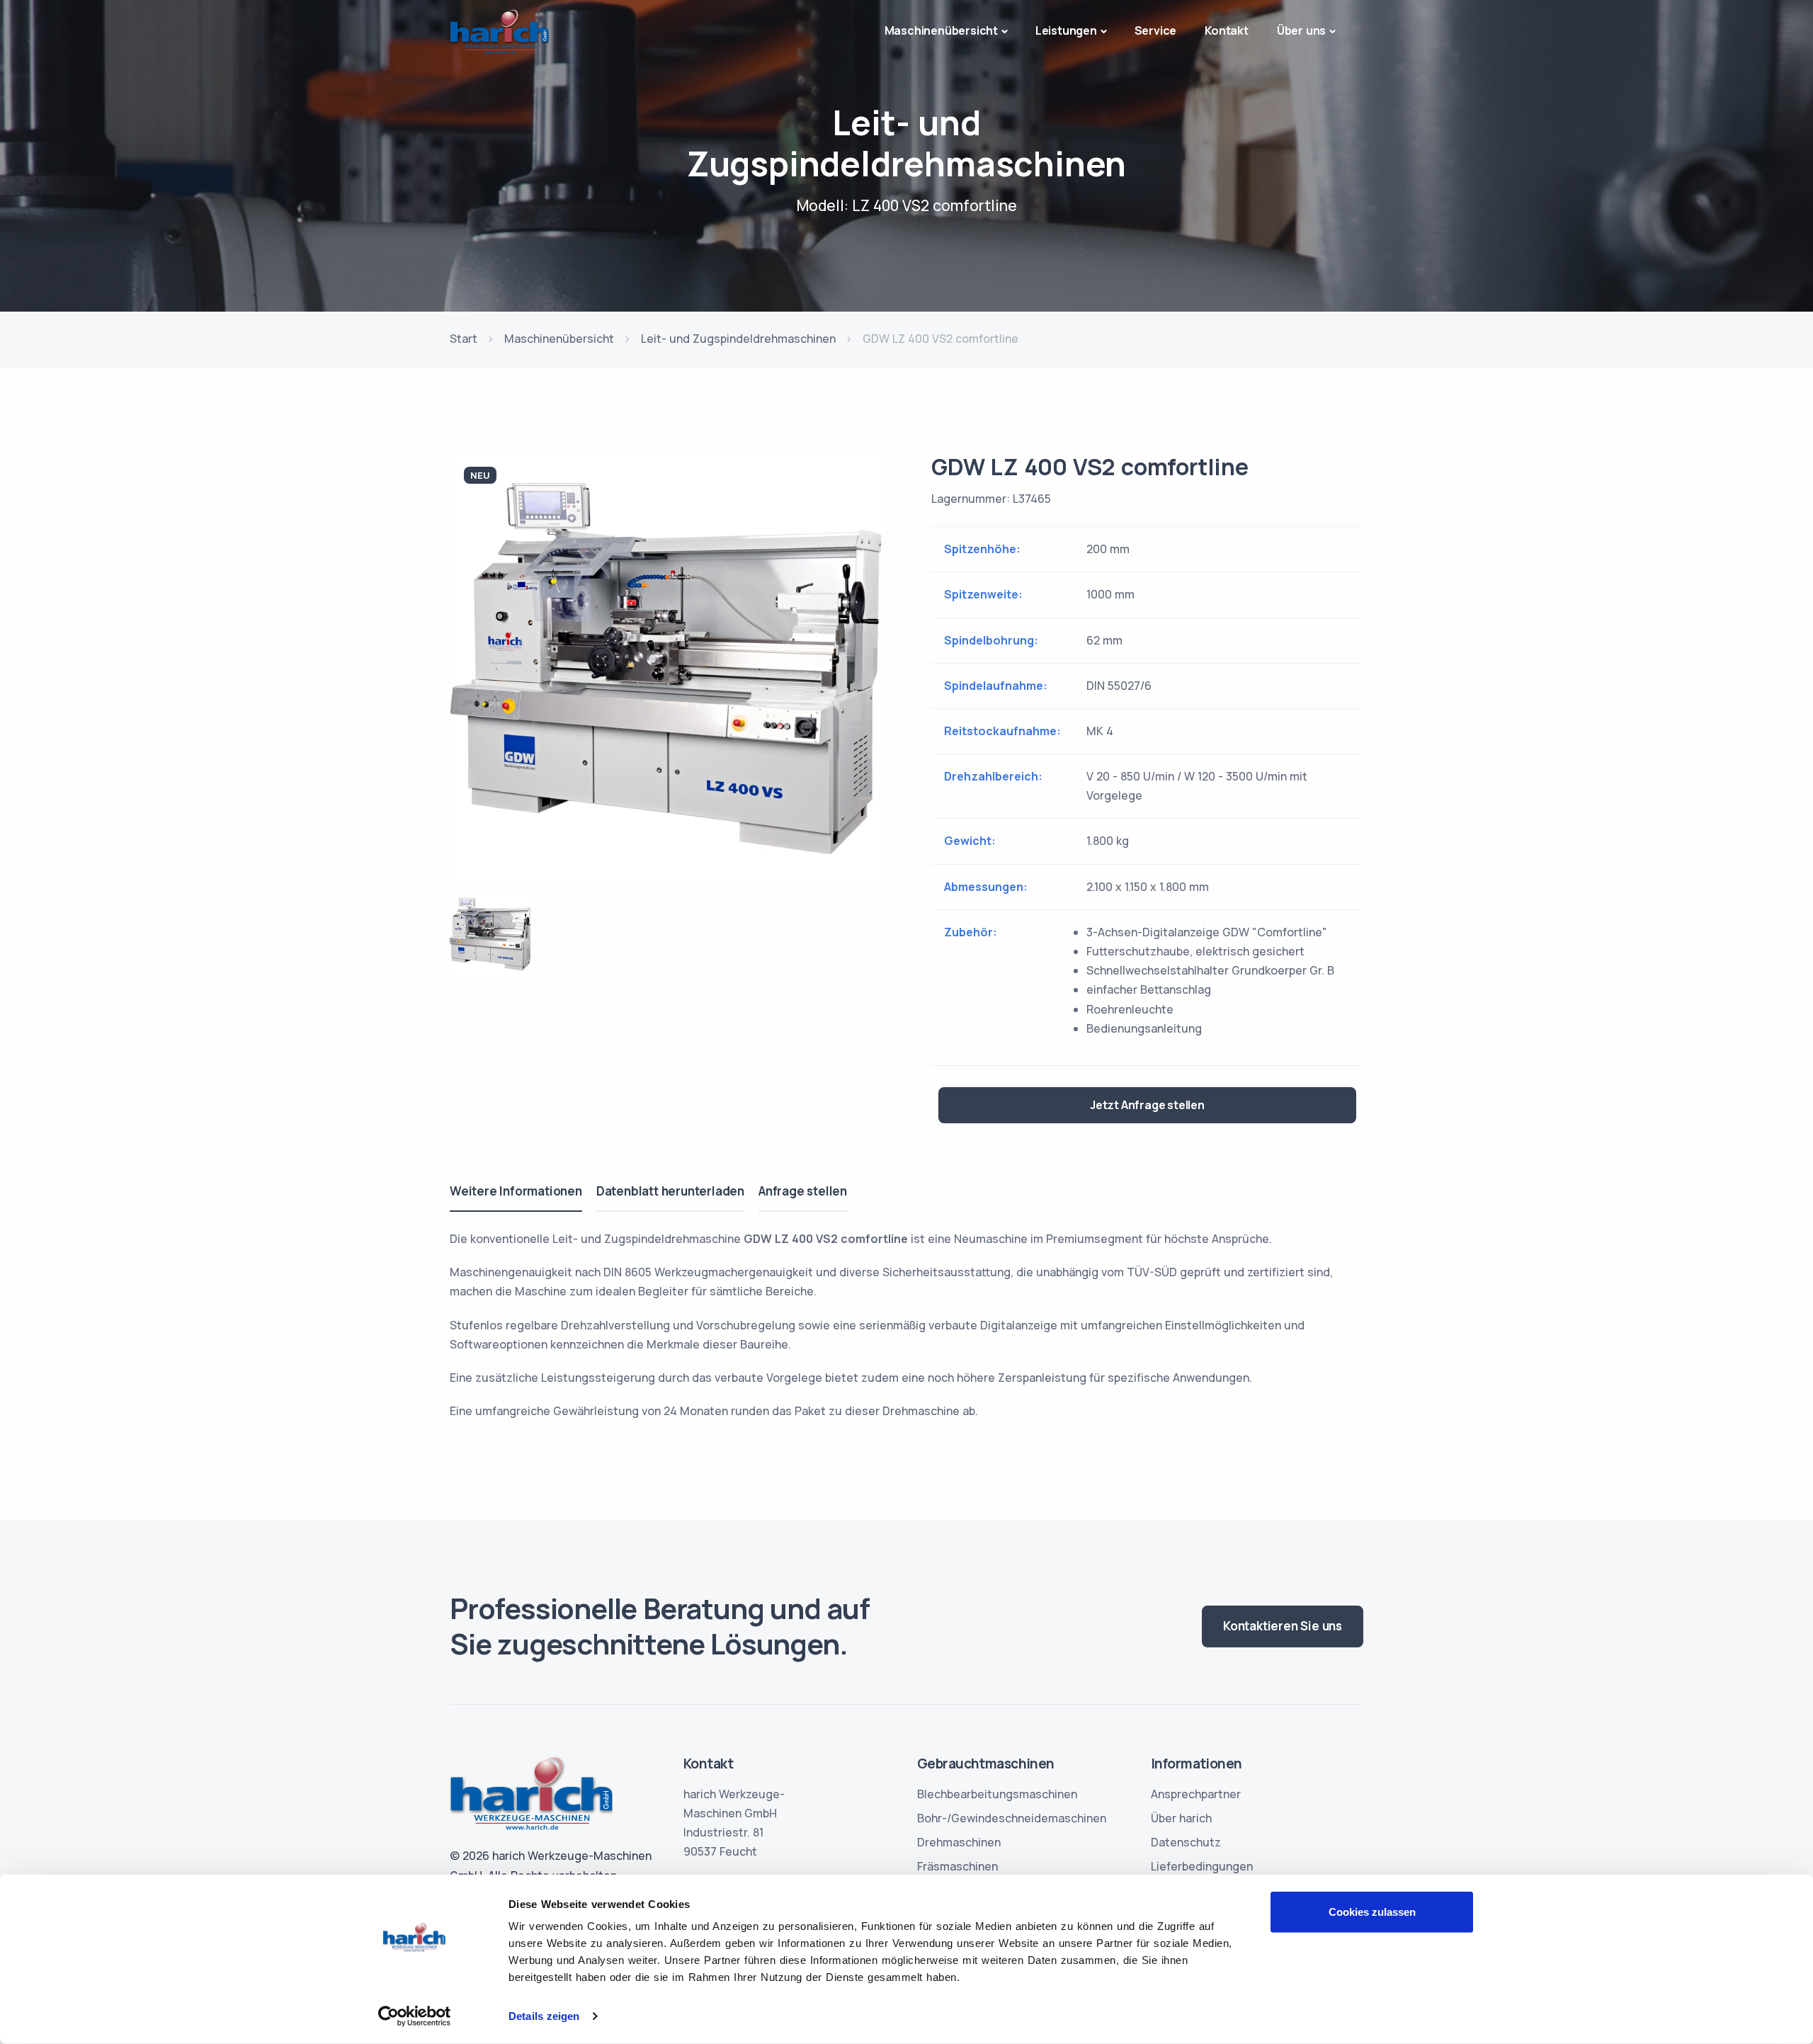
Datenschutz (1186, 1842)
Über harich (1181, 1818)
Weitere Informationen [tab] (516, 1191)
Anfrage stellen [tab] (803, 1191)
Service (1156, 30)
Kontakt (1227, 30)
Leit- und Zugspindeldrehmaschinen (738, 339)
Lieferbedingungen (1202, 1866)
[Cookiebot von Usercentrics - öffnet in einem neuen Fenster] (415, 2016)
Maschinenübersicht (559, 339)
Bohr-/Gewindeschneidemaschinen (1012, 1818)
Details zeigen (544, 2016)
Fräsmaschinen (957, 1866)
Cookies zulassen (1372, 1912)
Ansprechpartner (1196, 1794)
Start (464, 339)
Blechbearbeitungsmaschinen (997, 1794)
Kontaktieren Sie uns (1283, 1626)
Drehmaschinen (959, 1842)
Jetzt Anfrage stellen (1147, 1105)
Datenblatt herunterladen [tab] (670, 1191)
